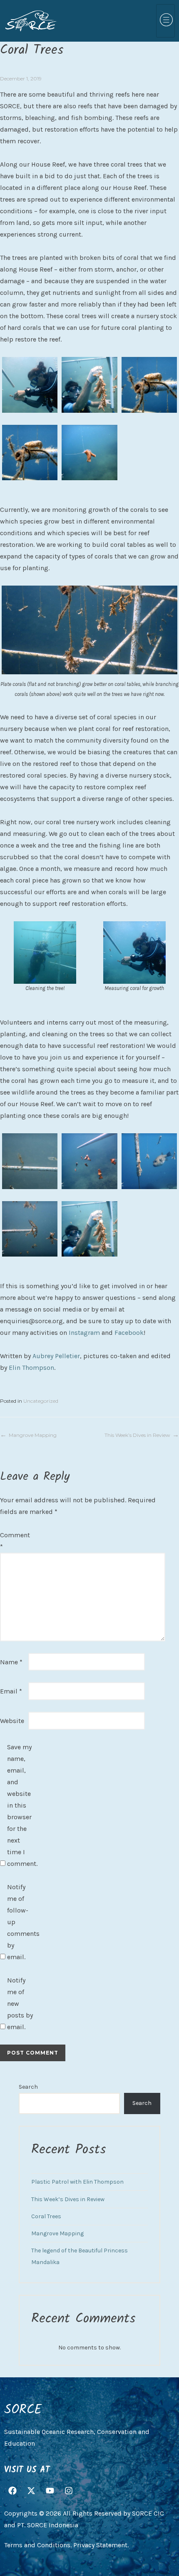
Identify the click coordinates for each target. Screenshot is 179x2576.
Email (11, 1691)
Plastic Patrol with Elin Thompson (77, 2182)
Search (28, 2087)
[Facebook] (12, 2491)
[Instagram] (69, 2491)
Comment (13, 1541)
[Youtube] (50, 2491)
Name (11, 1662)
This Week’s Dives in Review (137, 1435)
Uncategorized (41, 1401)
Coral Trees (46, 2216)
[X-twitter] (31, 2491)
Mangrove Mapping (33, 1435)
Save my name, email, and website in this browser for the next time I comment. (20, 1805)
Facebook (129, 1333)
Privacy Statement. (101, 2545)
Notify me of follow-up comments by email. (20, 1922)
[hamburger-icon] (165, 21)
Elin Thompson (31, 1368)
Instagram (84, 1333)
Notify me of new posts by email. (20, 2004)
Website (12, 1721)
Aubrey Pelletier (56, 1356)
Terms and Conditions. (38, 2545)
